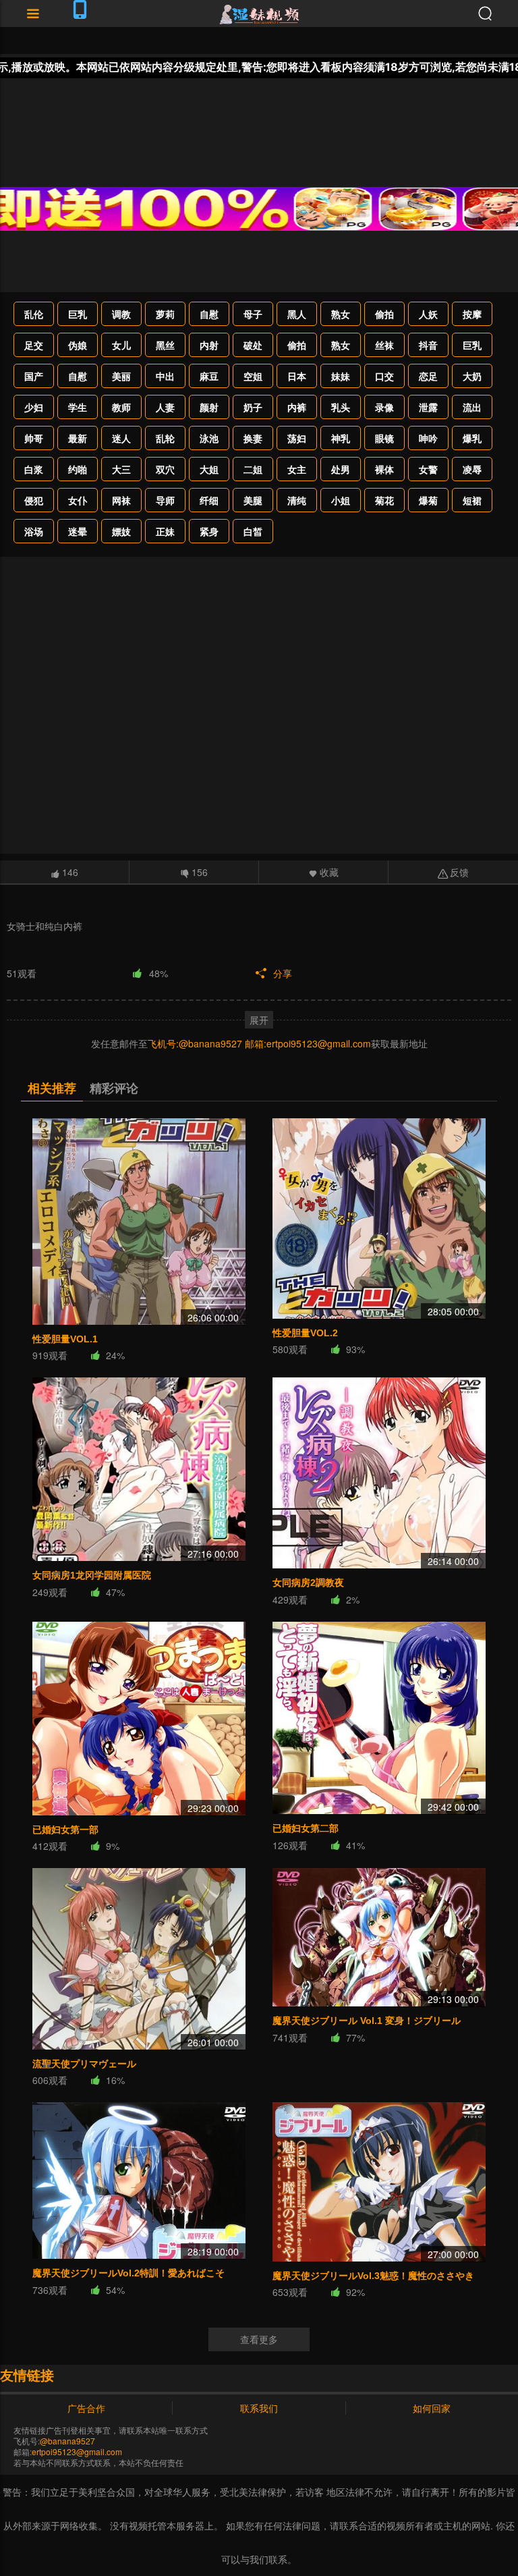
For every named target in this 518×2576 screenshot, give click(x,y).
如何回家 (432, 2408)
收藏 (329, 872)
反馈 (459, 872)
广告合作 (86, 2408)
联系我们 (259, 2408)
